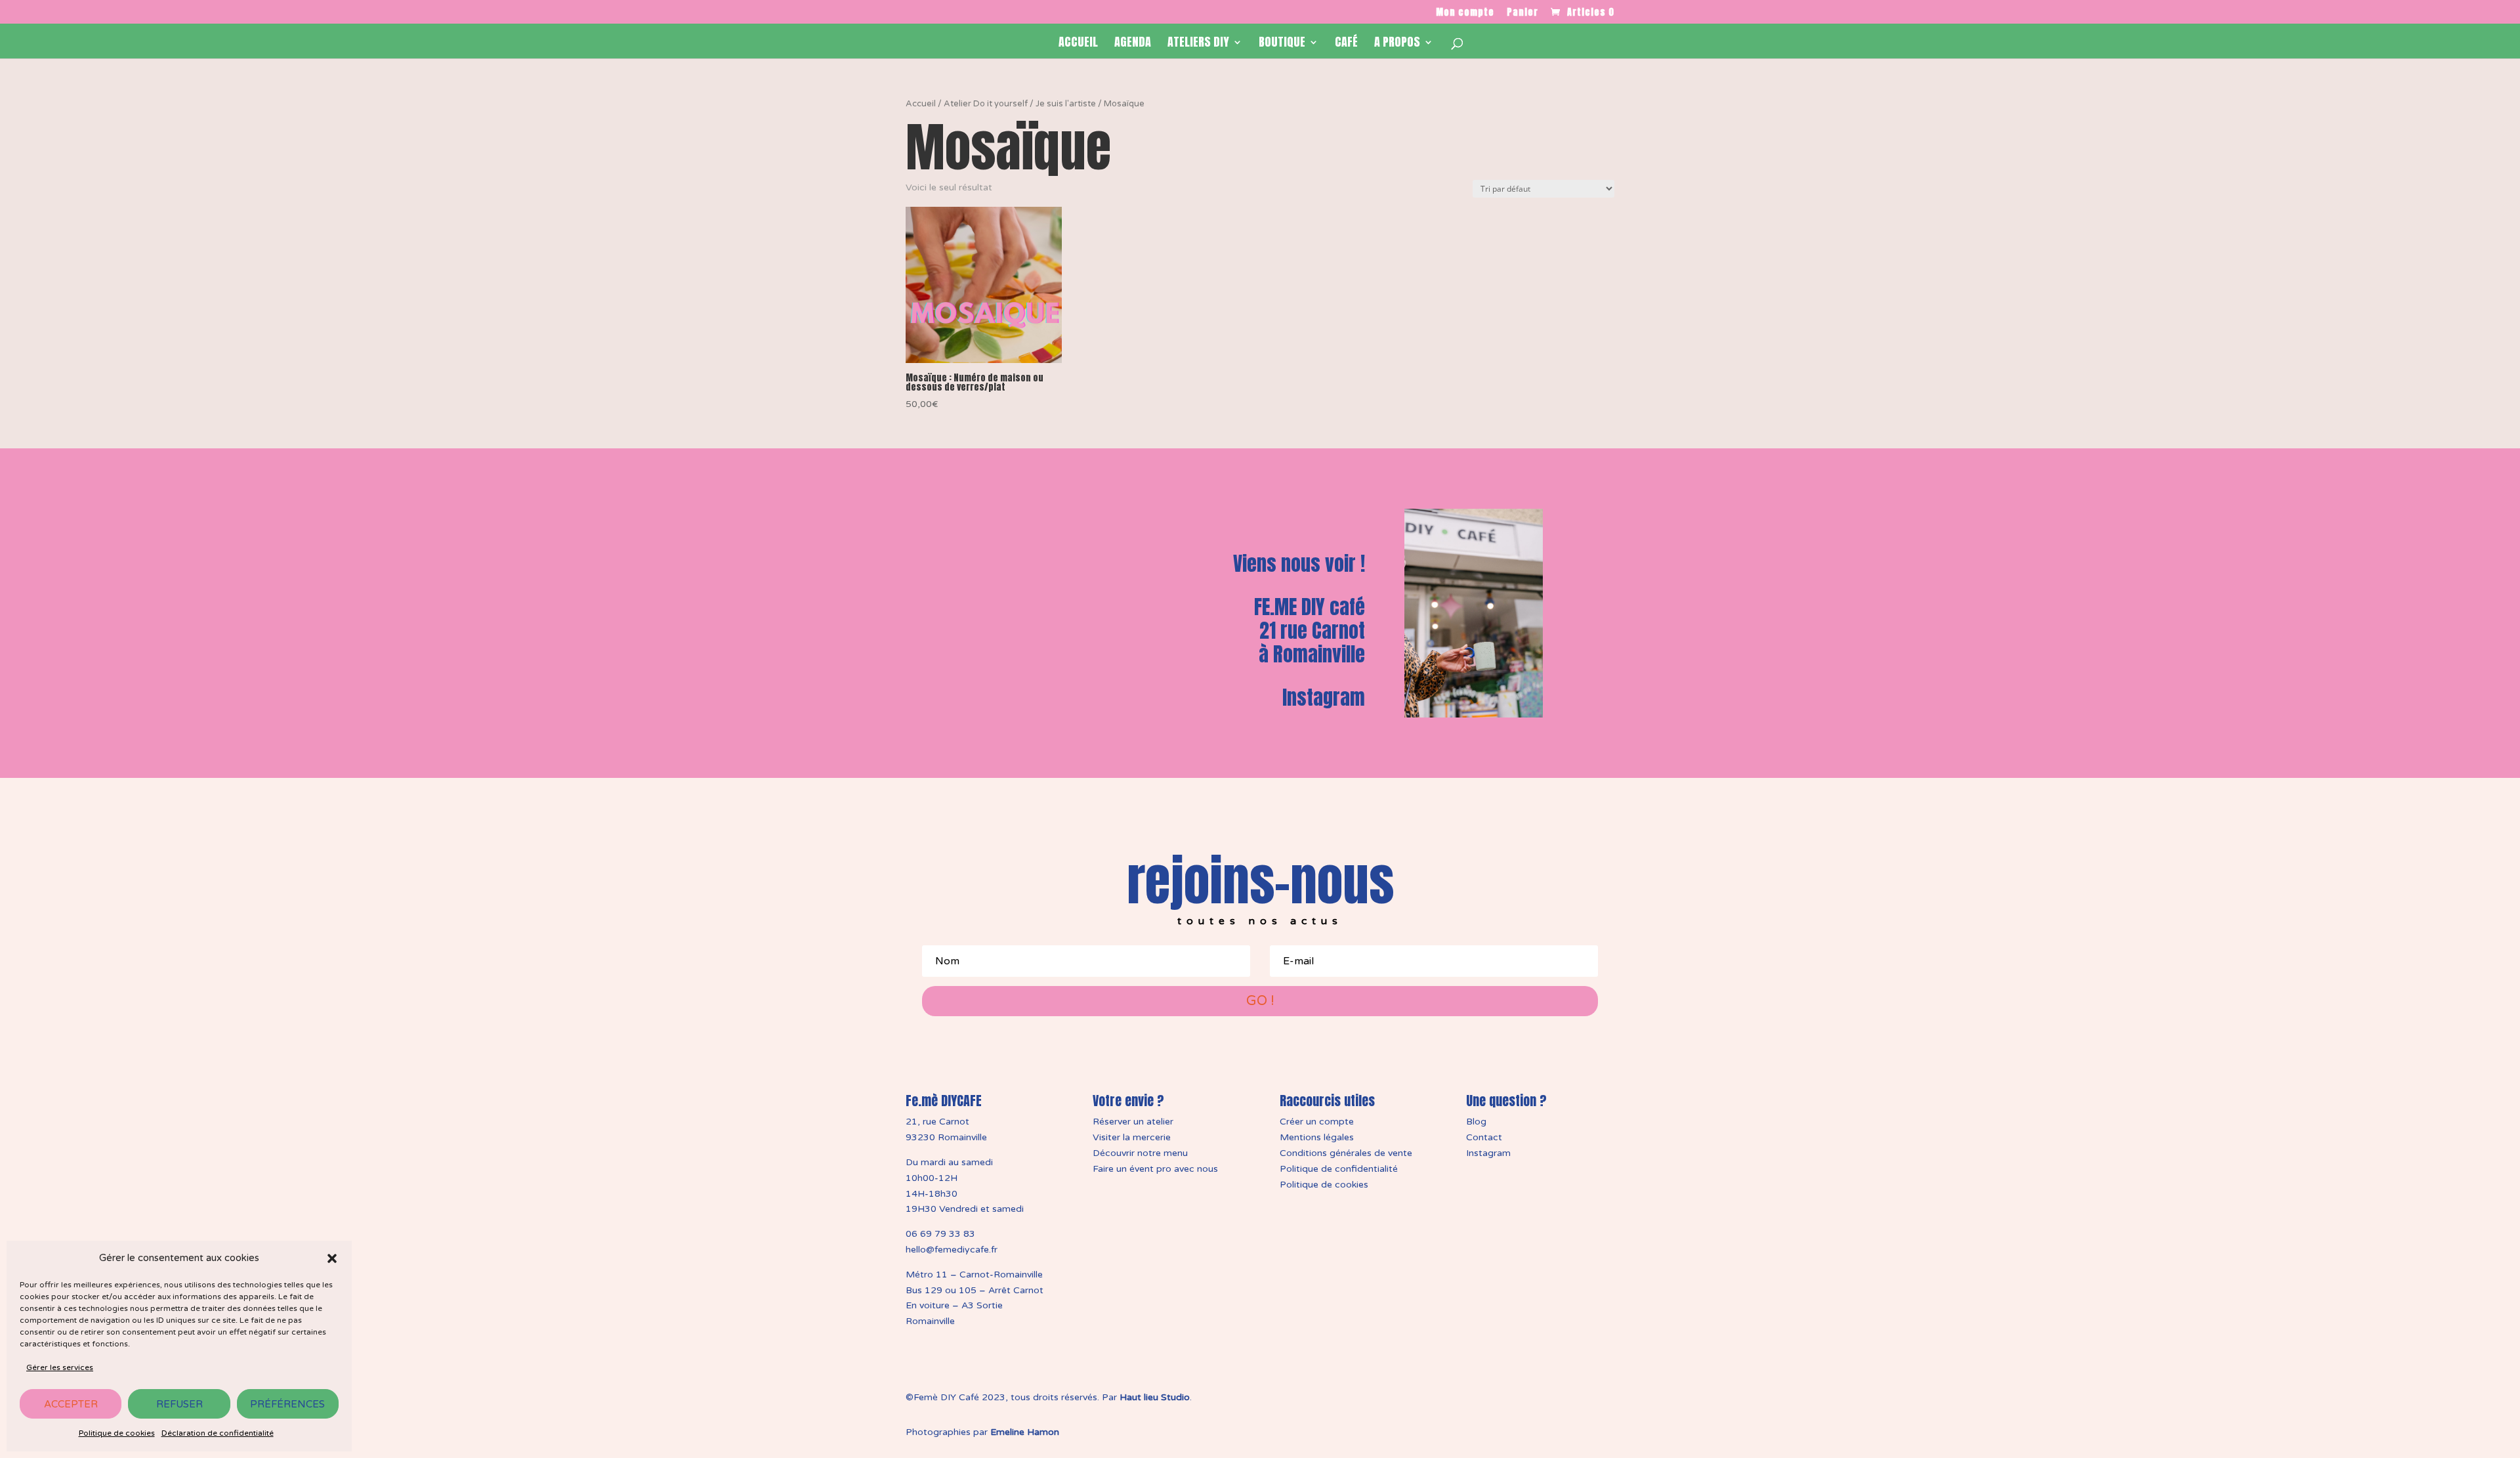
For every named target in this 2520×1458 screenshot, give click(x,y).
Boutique (1282, 44)
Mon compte (1465, 13)
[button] (332, 1258)
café (1346, 44)
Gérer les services (60, 1367)
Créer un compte (1317, 1122)
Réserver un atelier (1133, 1122)
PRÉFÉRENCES (287, 1404)
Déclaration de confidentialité (218, 1433)
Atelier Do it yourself (986, 104)
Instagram (1324, 697)
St (1165, 1397)
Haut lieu (1139, 1397)
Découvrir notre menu (1140, 1153)
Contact (1484, 1137)
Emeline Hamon (1025, 1432)
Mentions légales (1317, 1137)
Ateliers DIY (1198, 44)
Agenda (1133, 44)
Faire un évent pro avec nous (1155, 1169)
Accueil (1078, 44)
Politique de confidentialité (1339, 1169)
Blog (1476, 1122)
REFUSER (179, 1404)
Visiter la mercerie (1132, 1137)
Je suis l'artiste (1066, 104)
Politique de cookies (117, 1433)
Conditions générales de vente (1346, 1153)
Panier (1522, 13)
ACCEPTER (71, 1404)
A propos (1397, 44)
